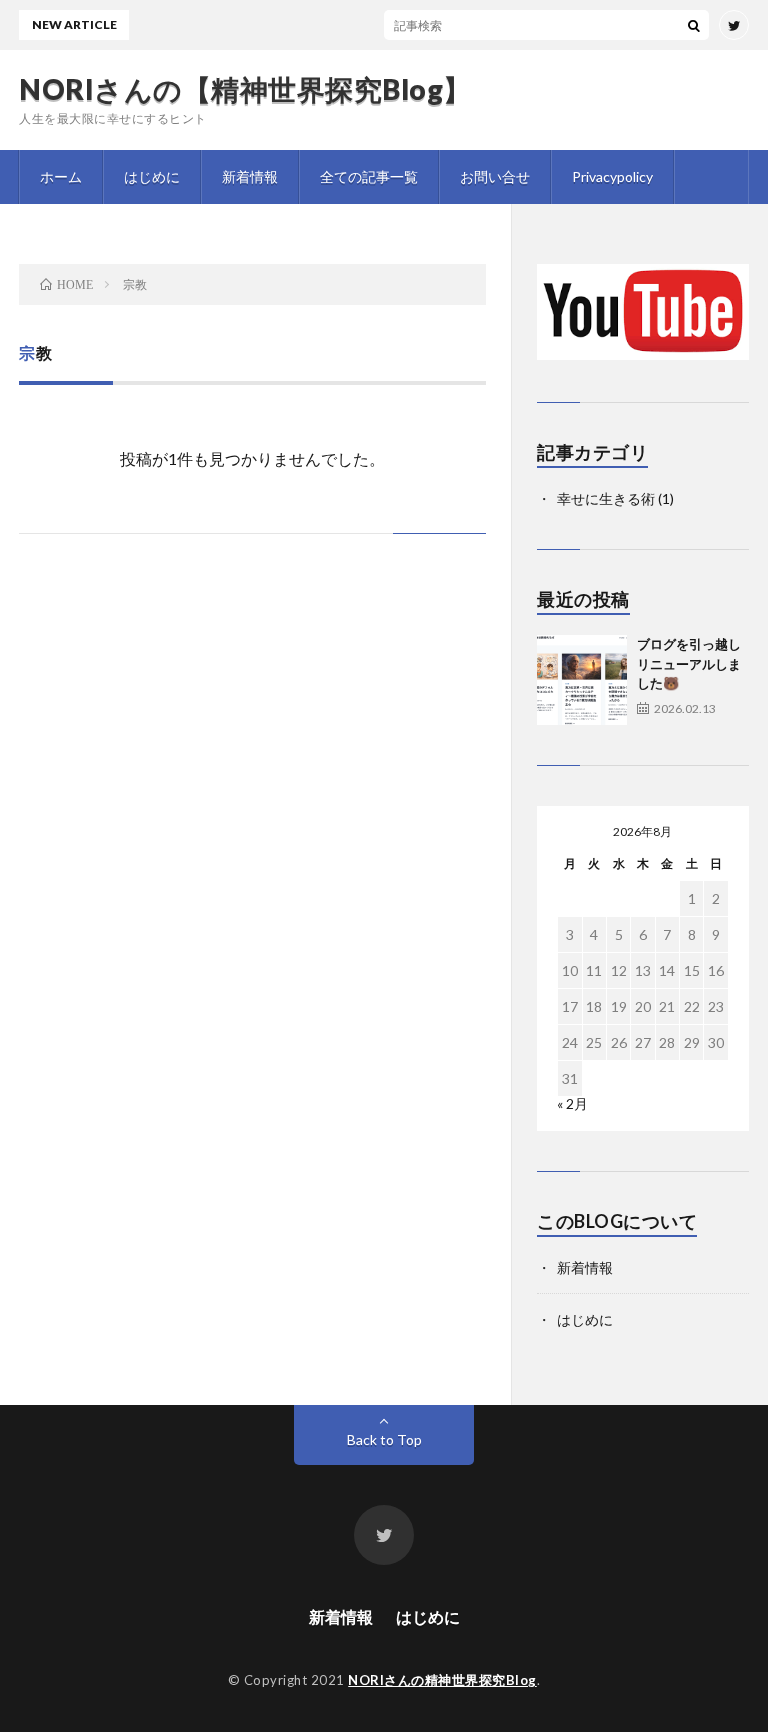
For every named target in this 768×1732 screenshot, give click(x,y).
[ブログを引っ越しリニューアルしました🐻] (582, 680)
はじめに (152, 176)
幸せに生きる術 (606, 498)
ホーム (61, 176)
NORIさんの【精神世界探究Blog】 (245, 89)
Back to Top (384, 1439)
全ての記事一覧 (369, 176)
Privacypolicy (612, 176)
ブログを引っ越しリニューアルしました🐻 (689, 663)
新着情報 (250, 176)
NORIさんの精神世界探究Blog (442, 1680)
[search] (694, 25)
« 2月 (572, 1103)
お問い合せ (495, 176)
